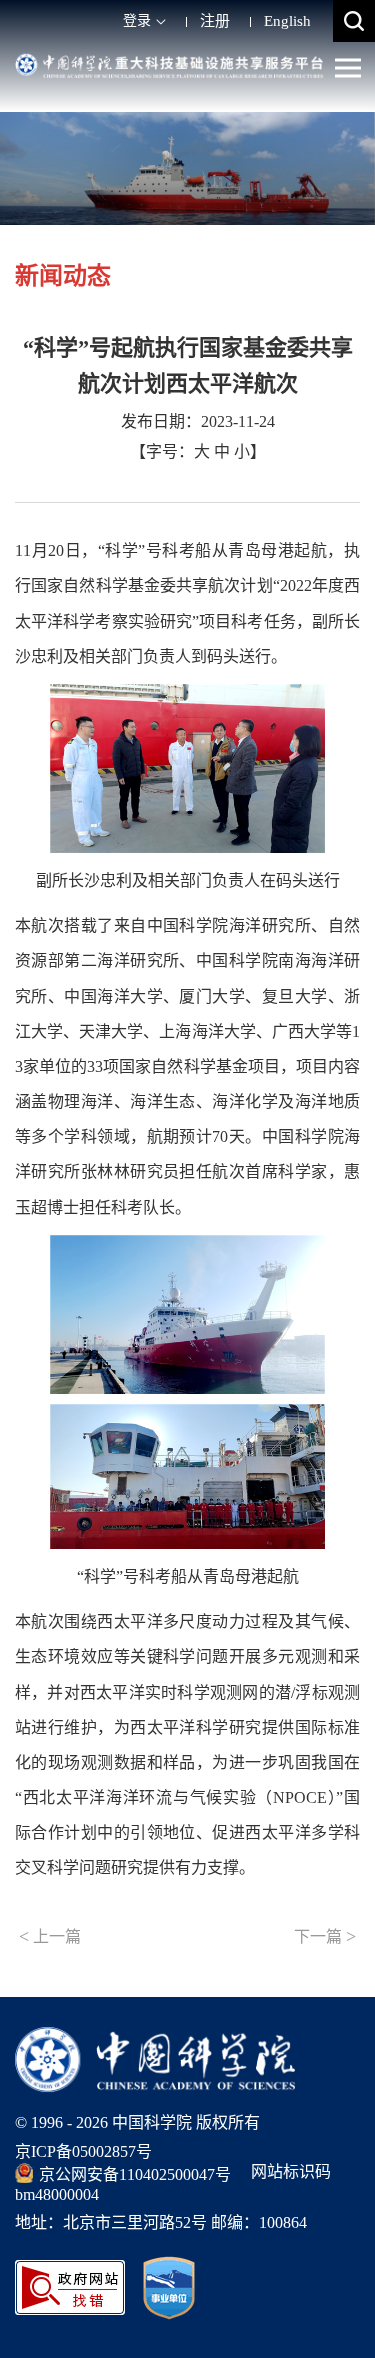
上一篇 (50, 1936)
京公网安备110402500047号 (135, 2174)
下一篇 (325, 1936)
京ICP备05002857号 (83, 2151)
